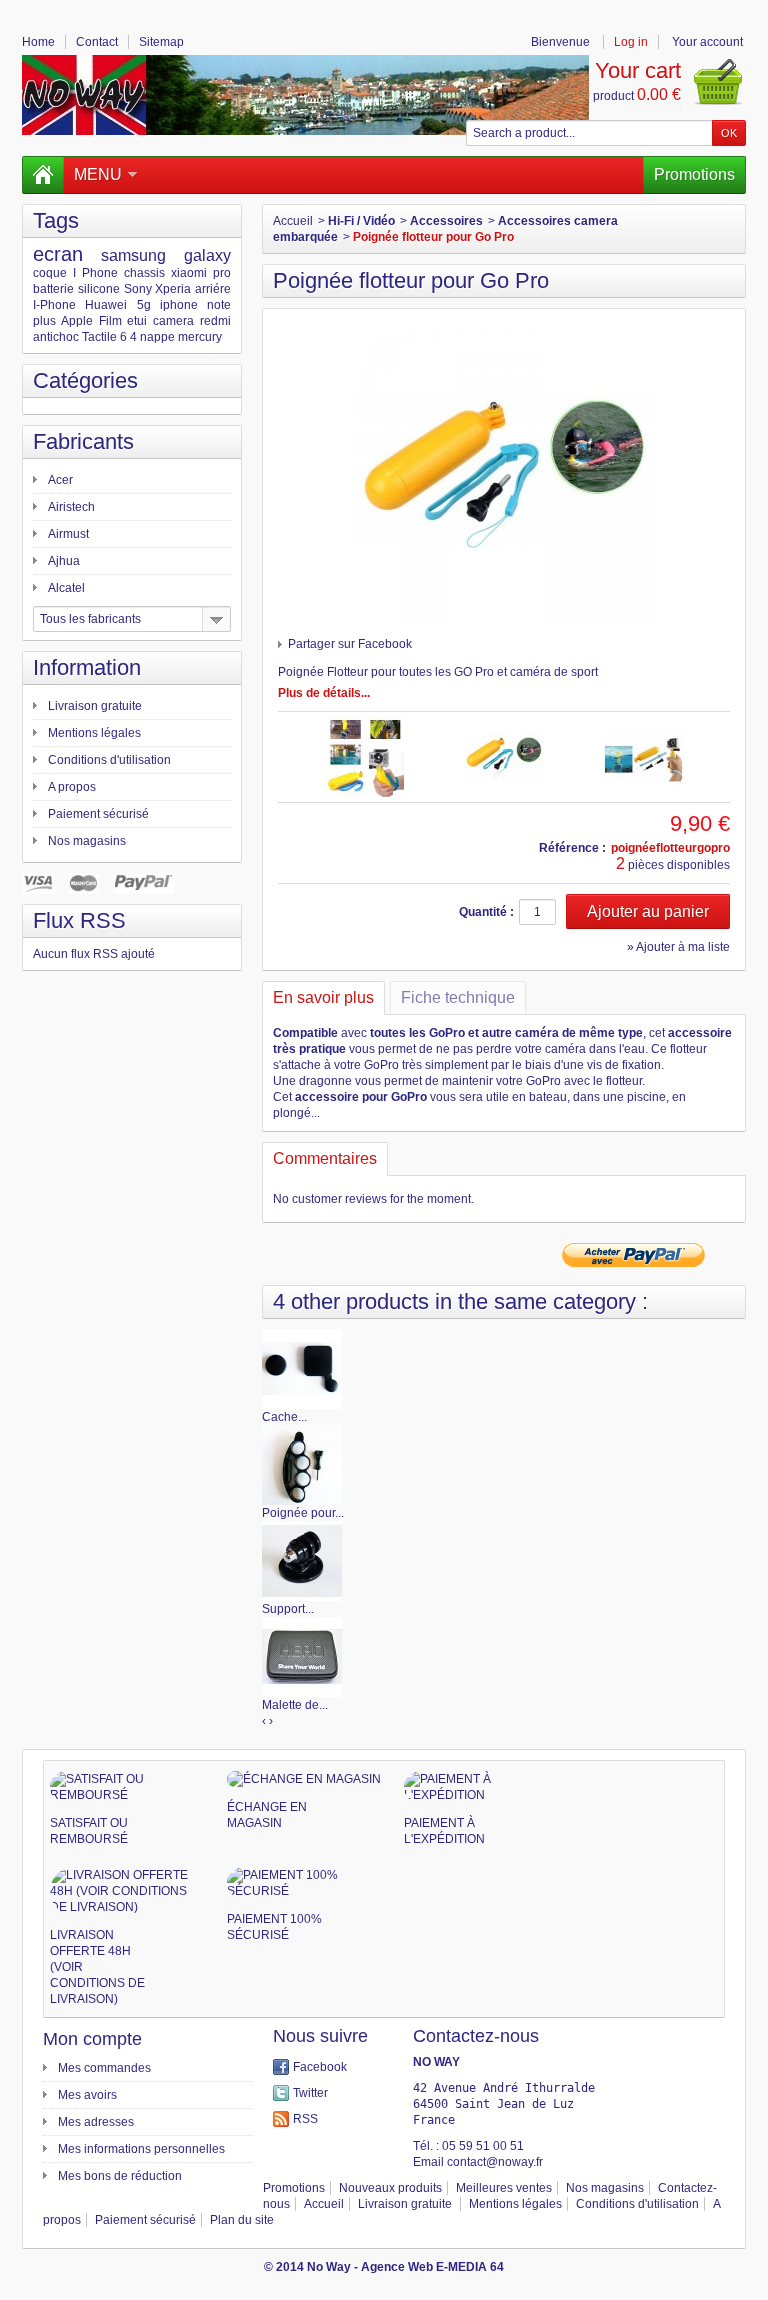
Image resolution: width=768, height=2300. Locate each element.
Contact (97, 42)
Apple (77, 321)
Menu (98, 174)
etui (137, 321)
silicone (99, 289)
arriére (213, 289)
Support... (288, 1609)
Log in (631, 42)
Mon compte (92, 2039)
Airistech (71, 507)
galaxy (207, 255)
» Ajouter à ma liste (678, 947)
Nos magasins (87, 841)
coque (50, 273)
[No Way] (305, 95)
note (219, 305)
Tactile (99, 337)
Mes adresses (96, 2122)
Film (110, 321)
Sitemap (161, 42)
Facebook (320, 2067)
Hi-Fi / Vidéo (361, 221)
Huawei (106, 305)
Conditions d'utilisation (109, 760)
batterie (53, 289)
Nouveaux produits (390, 2188)
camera (173, 321)
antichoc (56, 337)
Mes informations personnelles (141, 2149)
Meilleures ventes (504, 2188)
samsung (133, 255)
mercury (200, 337)
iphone (179, 305)
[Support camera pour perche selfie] (302, 1560)
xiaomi (189, 273)
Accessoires (446, 221)
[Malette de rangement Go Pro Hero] (302, 1656)
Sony (138, 289)
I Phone (95, 273)
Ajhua (64, 561)
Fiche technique (458, 997)
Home (38, 42)
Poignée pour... (303, 1513)
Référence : (572, 848)
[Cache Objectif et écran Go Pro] (302, 1368)
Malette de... (295, 1705)
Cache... (284, 1417)
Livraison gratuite (95, 706)
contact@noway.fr (495, 2162)
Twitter (310, 2093)
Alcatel (66, 588)
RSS (305, 2119)
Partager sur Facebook (350, 644)
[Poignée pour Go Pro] (302, 1464)
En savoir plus (323, 997)
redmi (215, 321)
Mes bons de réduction (120, 2176)
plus (44, 321)
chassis (144, 273)
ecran (58, 254)
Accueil (293, 221)
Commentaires (325, 1158)
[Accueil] (43, 175)
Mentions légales (94, 733)
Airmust (68, 534)
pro (222, 273)
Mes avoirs (87, 2095)
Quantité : (486, 912)
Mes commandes (104, 2068)
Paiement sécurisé (98, 814)
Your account (707, 42)
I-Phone (54, 305)
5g (144, 305)
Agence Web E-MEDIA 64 (432, 2267)
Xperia (173, 289)
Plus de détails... (324, 693)
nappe (157, 337)
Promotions (694, 174)
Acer (60, 480)
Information (87, 667)
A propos (72, 787)
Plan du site (242, 2220)
